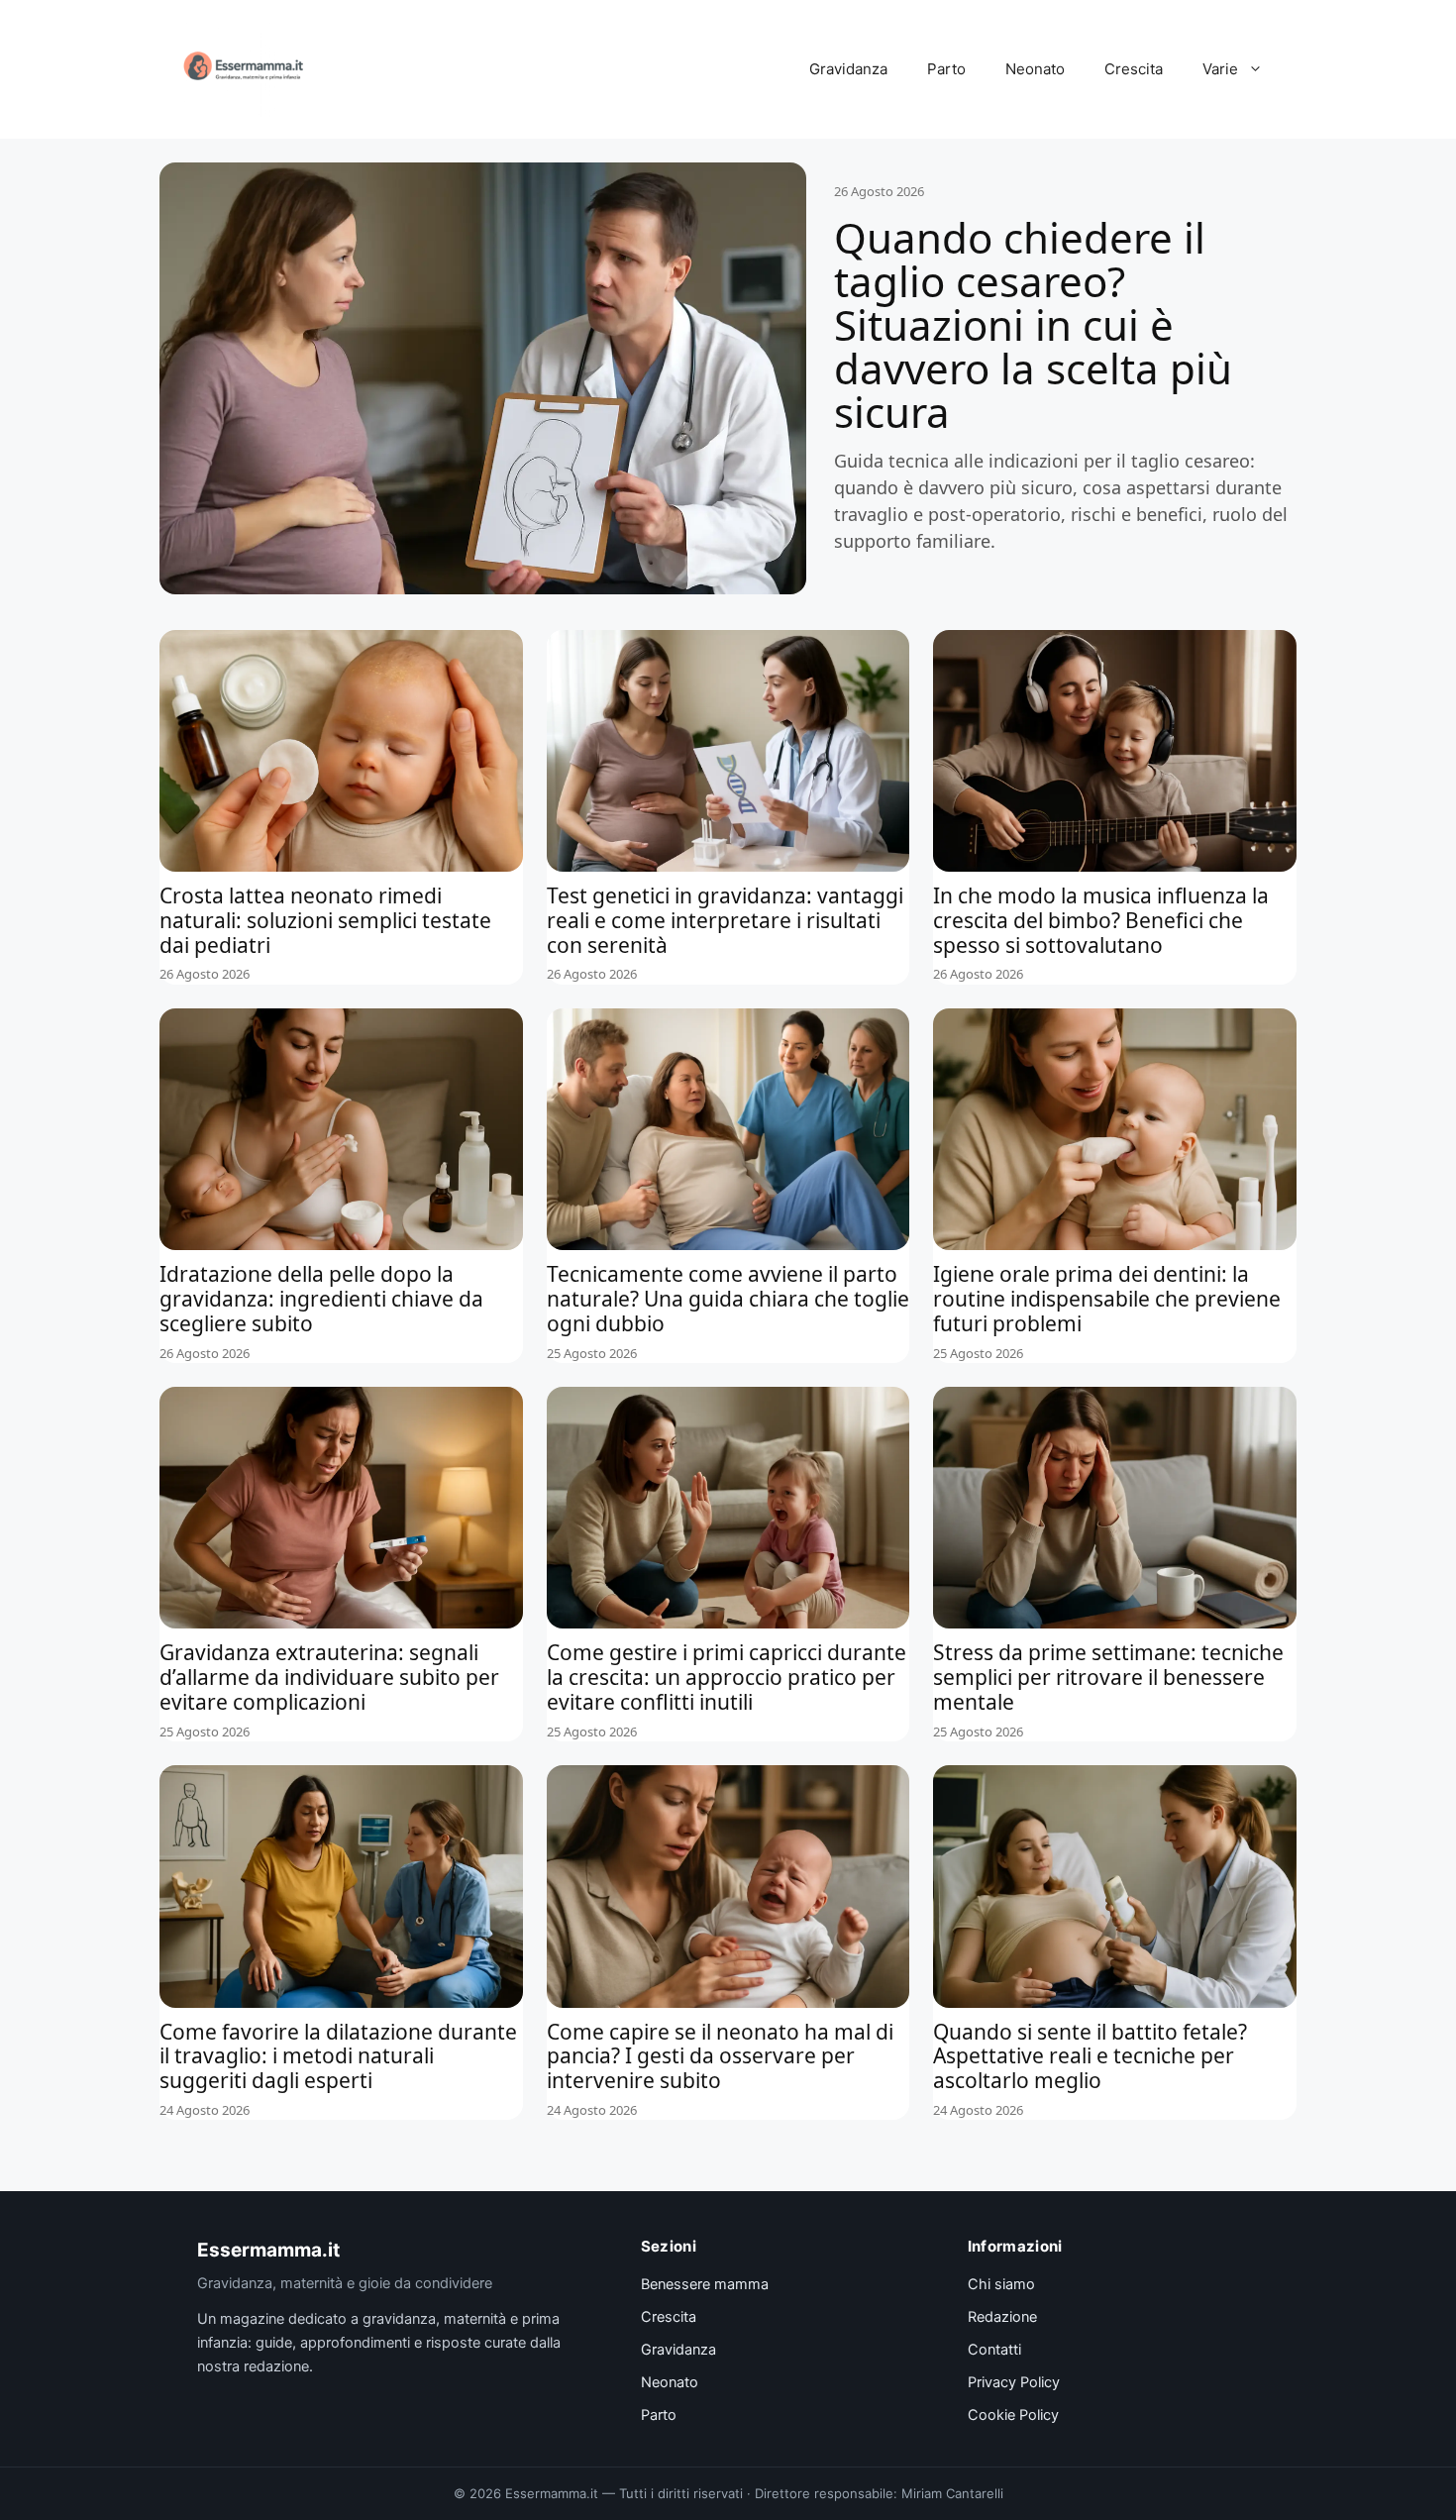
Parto (946, 69)
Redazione (1002, 2317)
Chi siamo (1001, 2284)
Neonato (1035, 69)
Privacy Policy (1014, 2382)
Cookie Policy (1013, 2415)
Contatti (994, 2350)
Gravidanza (848, 69)
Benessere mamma (705, 2284)
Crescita (1134, 69)
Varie (1220, 69)
